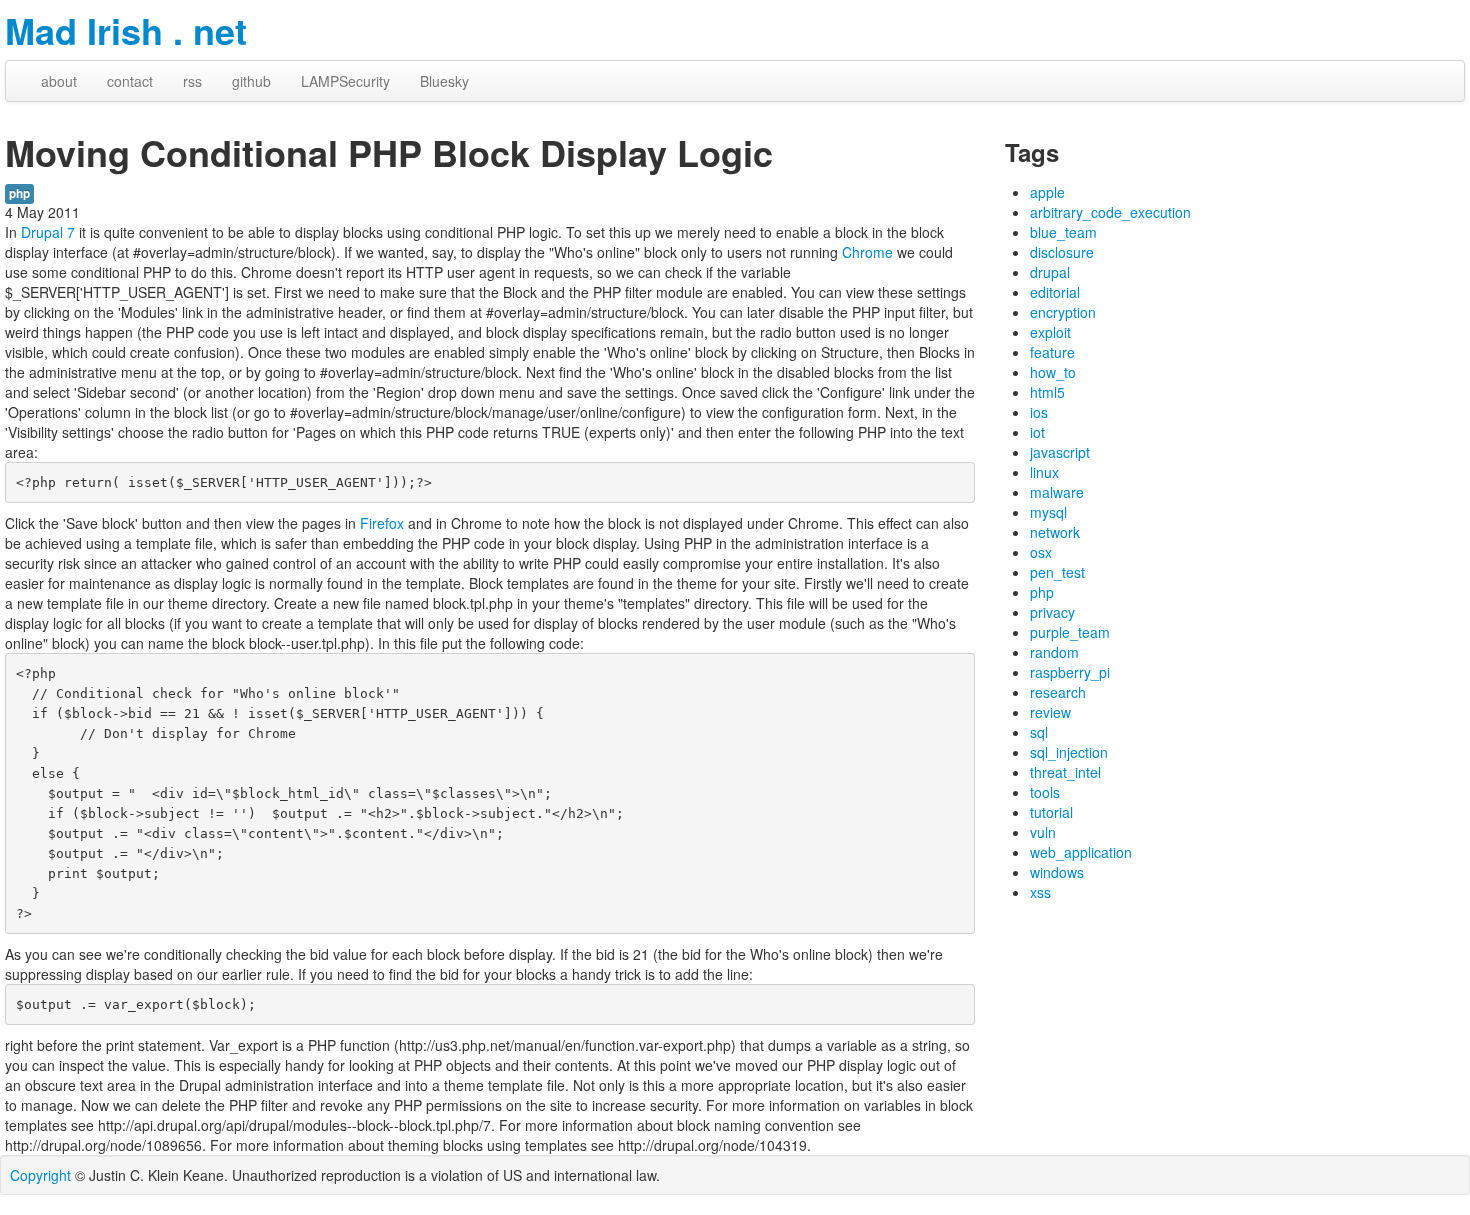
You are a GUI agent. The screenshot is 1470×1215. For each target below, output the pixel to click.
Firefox (382, 523)
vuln (1043, 832)
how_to (1053, 372)
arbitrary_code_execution (1110, 212)
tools (1045, 792)
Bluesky (444, 81)
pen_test (1057, 572)
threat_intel (1065, 772)
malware (1057, 492)
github (251, 81)
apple (1047, 192)
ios (1039, 412)
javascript (1060, 452)
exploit (1050, 332)
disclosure (1062, 252)
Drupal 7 (48, 232)
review (1050, 712)
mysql (1048, 512)
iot (1037, 432)
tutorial (1051, 812)
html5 (1047, 392)
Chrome (867, 252)
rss (192, 81)
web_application (1081, 852)
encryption (1063, 312)
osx (1041, 552)
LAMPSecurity (345, 81)
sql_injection (1069, 752)
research (1058, 692)
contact (130, 81)
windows (1057, 872)
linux (1044, 472)
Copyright (40, 1175)
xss (1040, 892)
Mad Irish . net (126, 30)
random (1054, 652)
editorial (1055, 292)
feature (1052, 352)
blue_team (1063, 232)
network (1055, 532)
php (19, 193)
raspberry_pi (1070, 672)
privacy (1052, 612)
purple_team (1070, 632)
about (59, 81)
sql (1039, 732)
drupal (1050, 272)
